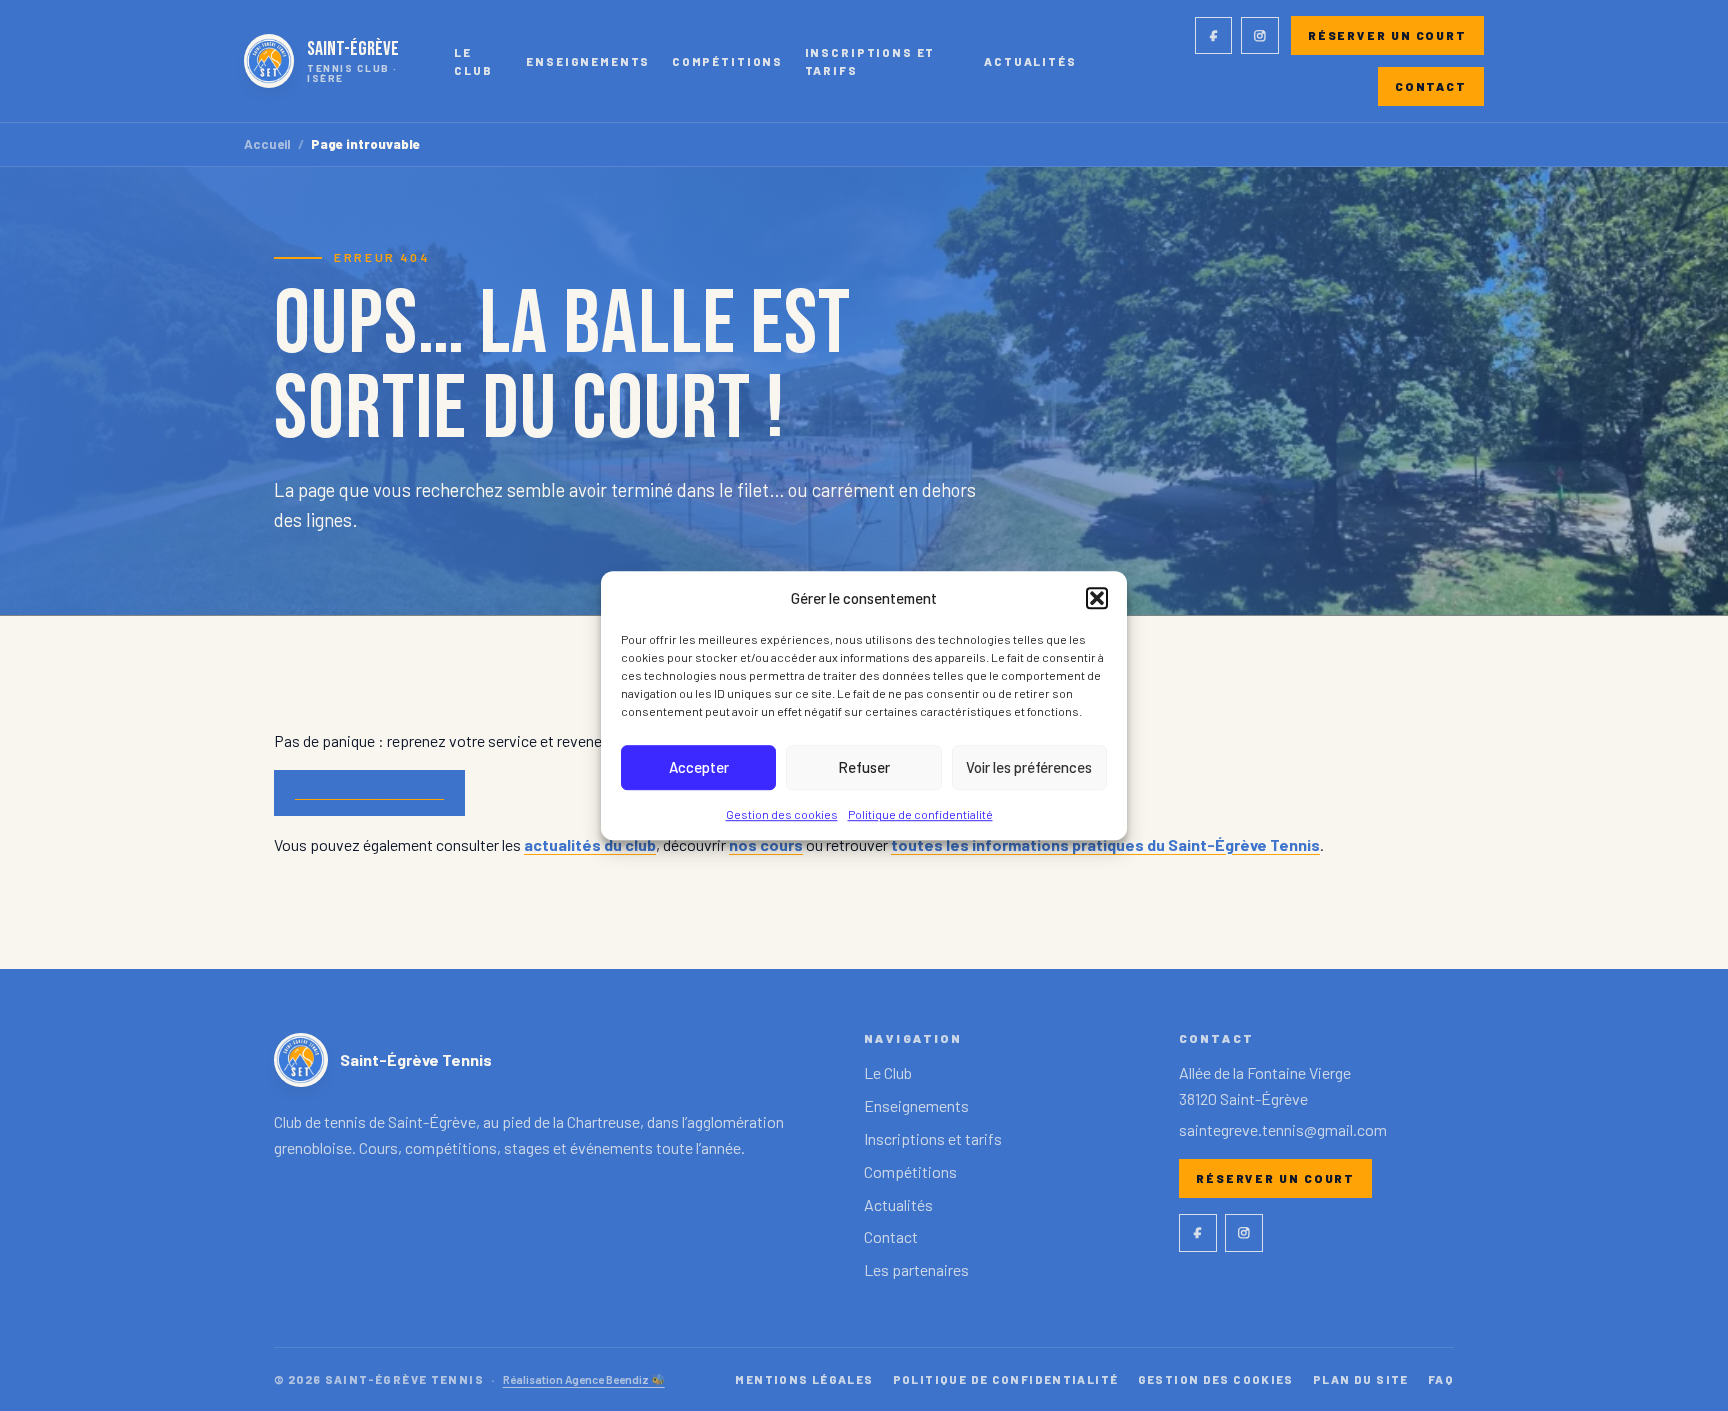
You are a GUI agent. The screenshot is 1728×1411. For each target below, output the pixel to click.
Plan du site (1361, 1379)
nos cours (766, 844)
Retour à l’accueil (369, 792)
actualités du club (590, 844)
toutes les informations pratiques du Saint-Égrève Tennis (1105, 844)
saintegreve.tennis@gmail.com (1283, 1129)
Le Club (473, 61)
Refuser (864, 767)
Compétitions (727, 61)
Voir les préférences (1029, 767)
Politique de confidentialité (920, 814)
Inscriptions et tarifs (870, 61)
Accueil (267, 144)
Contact (1431, 86)
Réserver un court (1387, 35)
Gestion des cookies (782, 814)
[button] (1097, 598)
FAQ (1441, 1379)
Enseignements (588, 61)
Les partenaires (916, 1269)
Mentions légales (804, 1379)
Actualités (1030, 61)
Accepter (699, 767)
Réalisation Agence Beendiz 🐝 (584, 1379)
